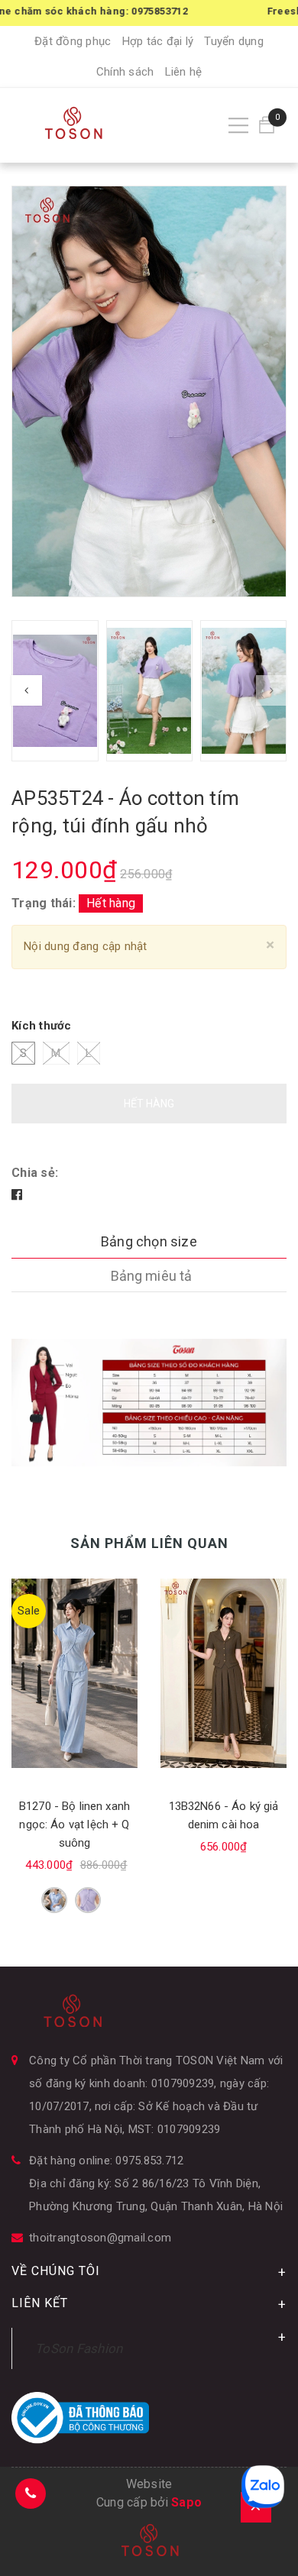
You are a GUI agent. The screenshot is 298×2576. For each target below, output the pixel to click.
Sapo (186, 2502)
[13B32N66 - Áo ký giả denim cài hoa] (223, 1673)
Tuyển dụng (234, 41)
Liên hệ (184, 72)
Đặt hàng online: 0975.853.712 (106, 2161)
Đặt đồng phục (73, 41)
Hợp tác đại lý (158, 41)
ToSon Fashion (79, 2348)
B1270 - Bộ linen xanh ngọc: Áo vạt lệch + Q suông (74, 1825)
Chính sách (125, 72)
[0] (267, 125)
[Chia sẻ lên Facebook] (17, 1195)
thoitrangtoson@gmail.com (100, 2238)
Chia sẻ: (35, 1173)
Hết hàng (149, 1104)
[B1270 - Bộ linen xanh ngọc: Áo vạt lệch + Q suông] (74, 1673)
